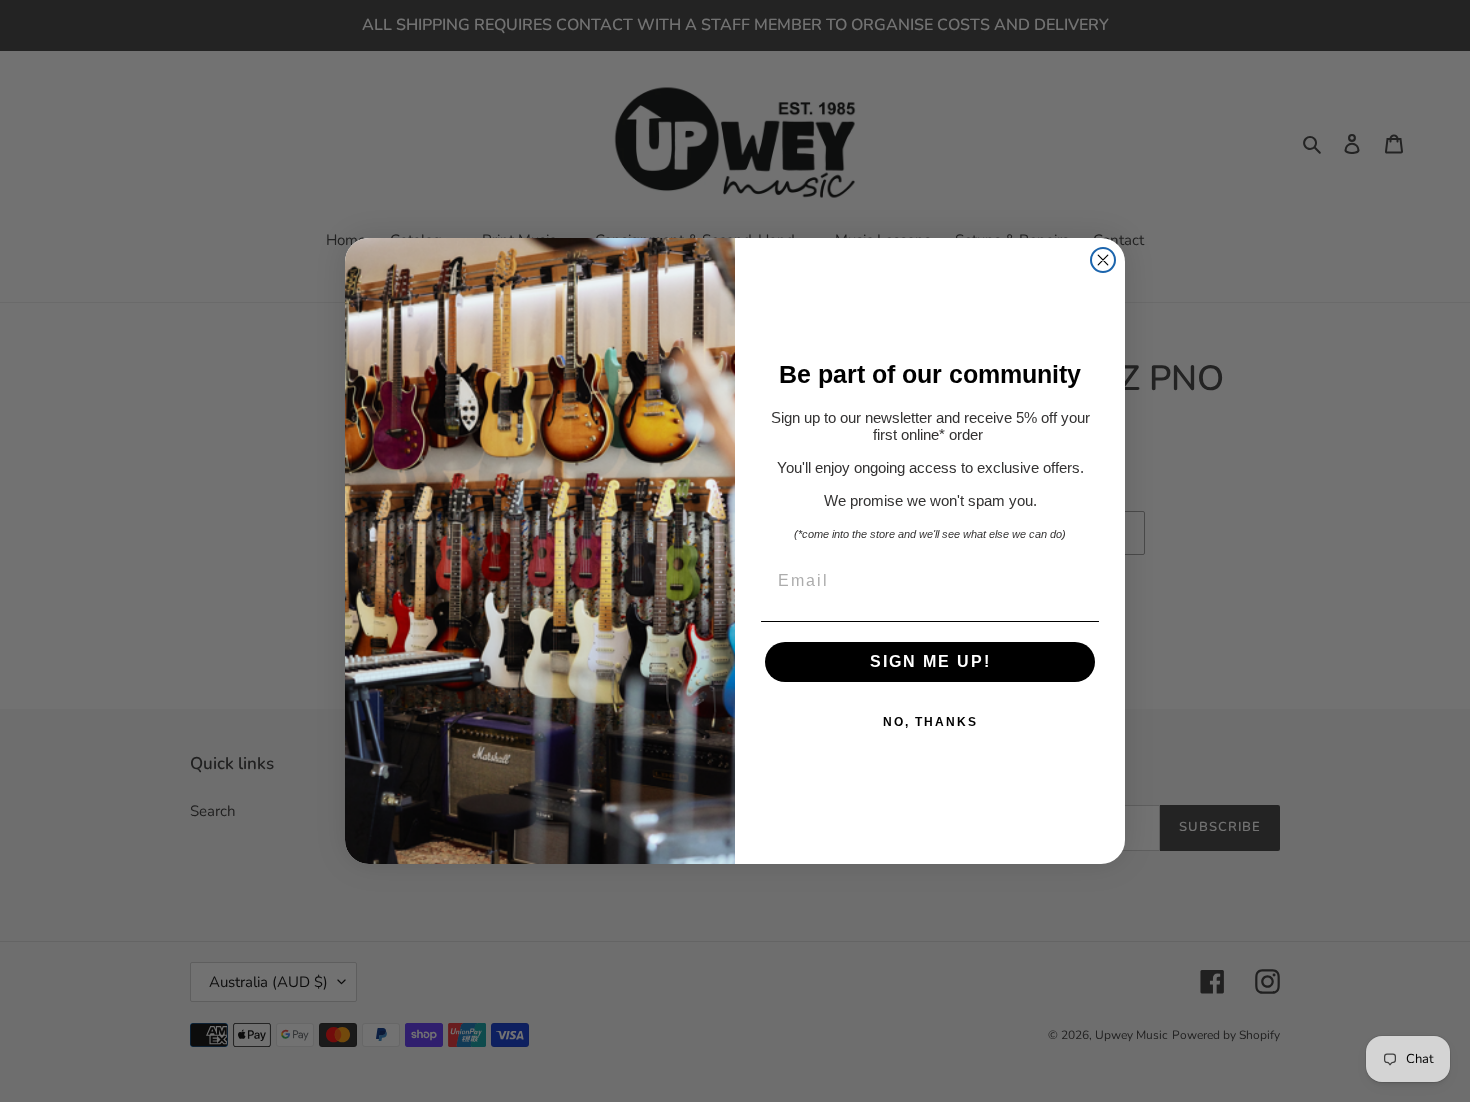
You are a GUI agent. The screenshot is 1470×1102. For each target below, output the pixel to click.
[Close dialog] (1103, 260)
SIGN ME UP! (930, 661)
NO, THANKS (930, 722)
